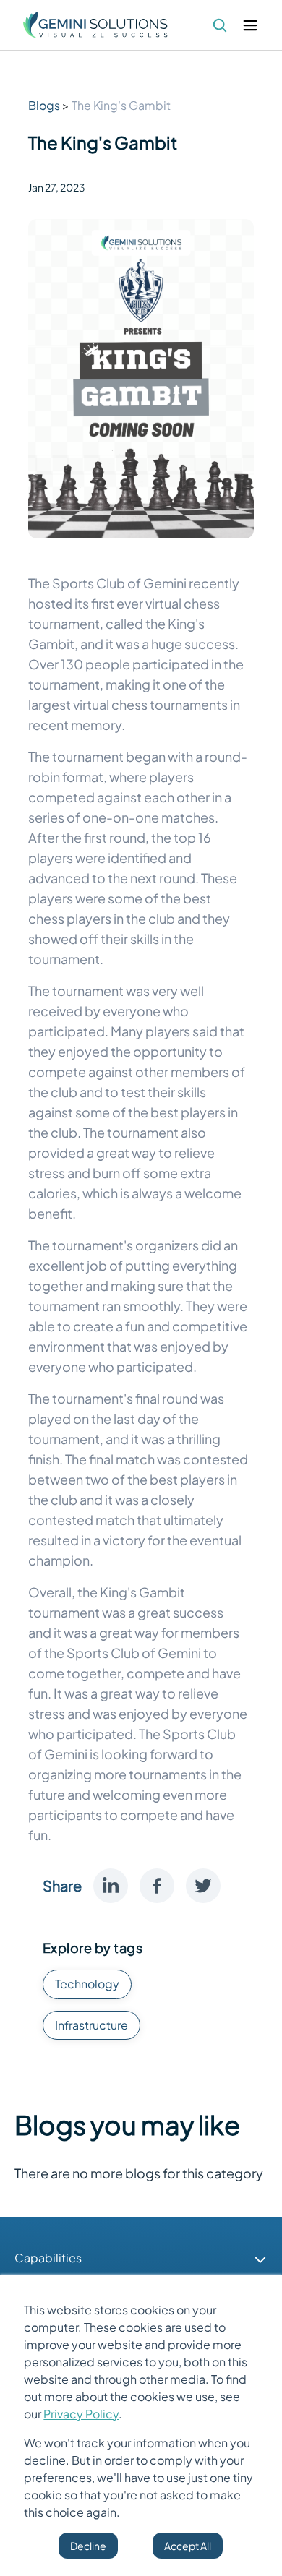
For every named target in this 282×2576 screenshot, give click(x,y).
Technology (87, 1984)
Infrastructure (91, 2025)
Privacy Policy (81, 2414)
